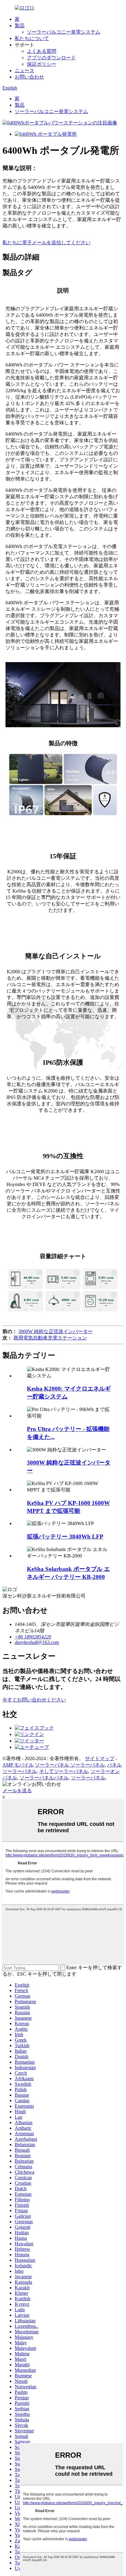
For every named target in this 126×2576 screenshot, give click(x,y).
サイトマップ (100, 1758)
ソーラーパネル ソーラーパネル (70, 1765)
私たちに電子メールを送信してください (46, 243)
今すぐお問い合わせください (34, 1700)
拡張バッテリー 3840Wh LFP (65, 1537)
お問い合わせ (29, 77)
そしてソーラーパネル (64, 1771)
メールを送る (17, 1791)
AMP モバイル (18, 1765)
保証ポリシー (42, 64)
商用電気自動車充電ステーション (50, 1338)
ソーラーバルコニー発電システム (64, 32)
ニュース (24, 70)
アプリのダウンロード (51, 58)
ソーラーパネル (88, 1778)
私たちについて (32, 38)
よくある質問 (42, 51)
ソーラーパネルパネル (44, 1778)
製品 (20, 26)
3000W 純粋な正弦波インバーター (56, 1331)
